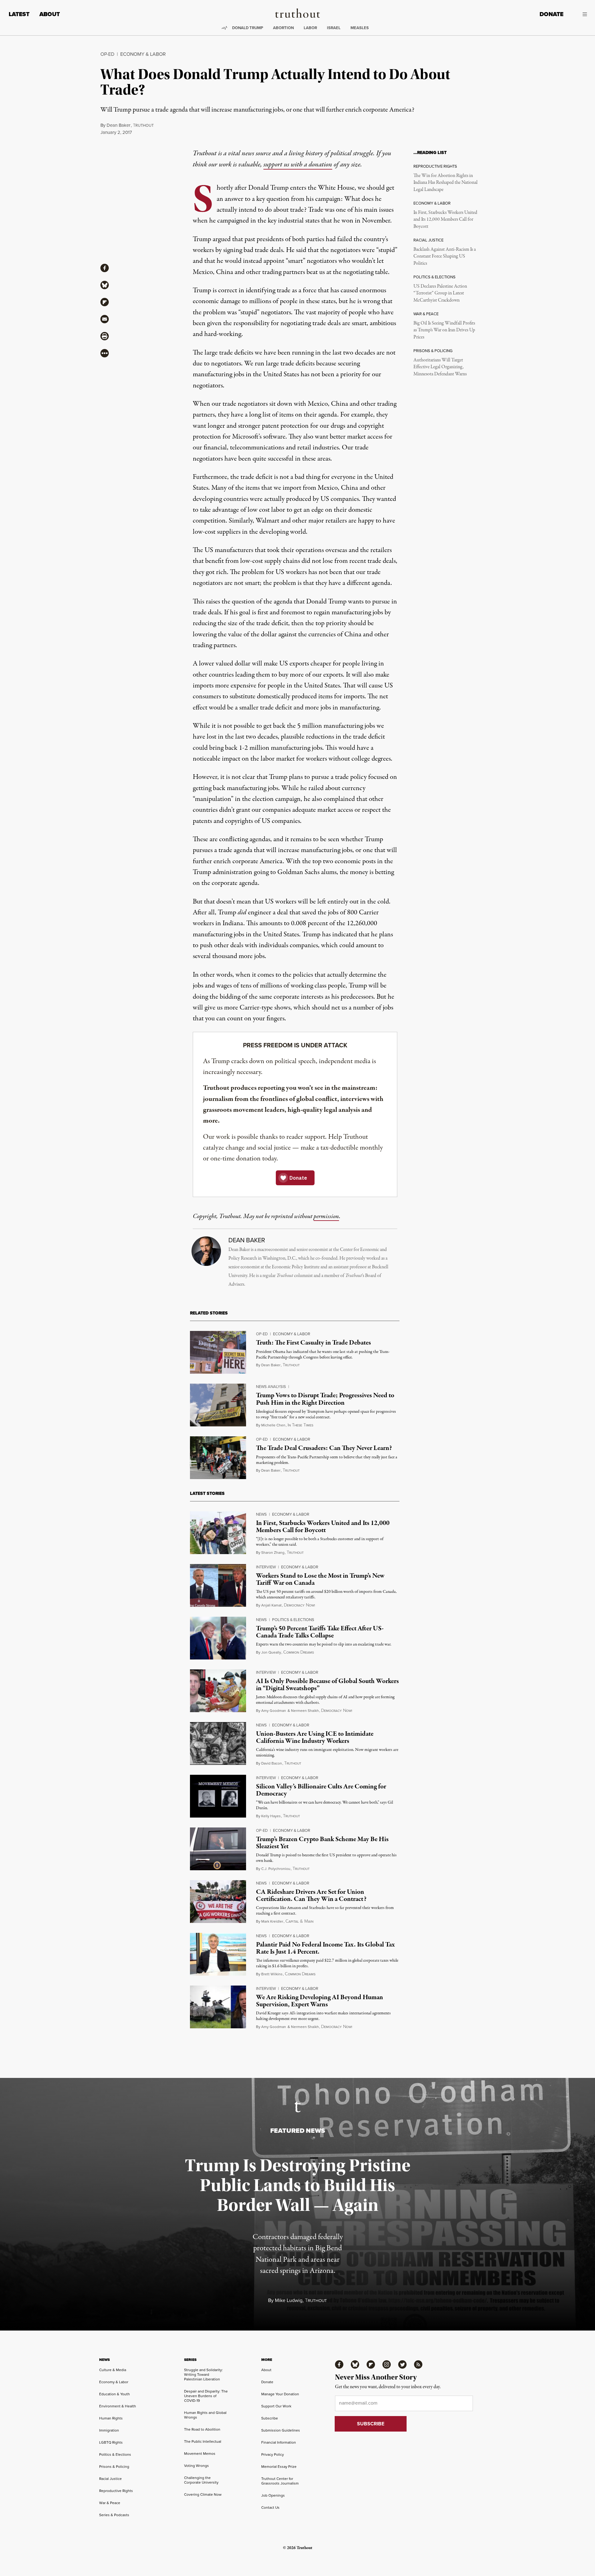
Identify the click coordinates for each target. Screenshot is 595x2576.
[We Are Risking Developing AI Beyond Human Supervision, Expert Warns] (218, 2007)
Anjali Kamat (271, 1605)
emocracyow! (299, 1605)
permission (326, 1216)
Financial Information (279, 2442)
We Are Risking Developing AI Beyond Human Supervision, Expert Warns (320, 2001)
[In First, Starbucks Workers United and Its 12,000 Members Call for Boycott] (218, 1533)
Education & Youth (115, 2394)
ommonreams (299, 1653)
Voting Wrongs (196, 2466)
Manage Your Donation (280, 2394)
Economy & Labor (143, 54)
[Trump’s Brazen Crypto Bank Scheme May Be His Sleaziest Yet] (218, 1849)
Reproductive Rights (116, 2491)
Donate (551, 14)
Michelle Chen (273, 1425)
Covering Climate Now (203, 2494)
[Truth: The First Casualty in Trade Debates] (218, 1352)
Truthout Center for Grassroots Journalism (280, 2481)
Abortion (283, 28)
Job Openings (273, 2495)
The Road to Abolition (202, 2429)
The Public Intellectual (203, 2441)
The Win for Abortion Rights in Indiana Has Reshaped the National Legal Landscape (445, 183)
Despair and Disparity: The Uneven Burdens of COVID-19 (206, 2396)
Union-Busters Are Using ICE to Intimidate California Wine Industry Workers (315, 1737)
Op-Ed (107, 54)
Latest (19, 14)
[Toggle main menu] (580, 14)
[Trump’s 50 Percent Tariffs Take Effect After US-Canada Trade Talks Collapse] (218, 1638)
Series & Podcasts (114, 2515)
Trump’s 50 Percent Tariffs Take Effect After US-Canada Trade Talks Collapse (320, 1632)
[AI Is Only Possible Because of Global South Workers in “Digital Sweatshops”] (218, 1691)
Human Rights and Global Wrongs (205, 2415)
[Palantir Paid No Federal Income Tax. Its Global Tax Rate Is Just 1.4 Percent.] (218, 1954)
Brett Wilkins (272, 1974)
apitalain (299, 1922)
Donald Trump (248, 28)
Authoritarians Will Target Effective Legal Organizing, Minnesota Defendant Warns (440, 367)
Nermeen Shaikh (305, 1711)
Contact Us (270, 2508)
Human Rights (111, 2418)
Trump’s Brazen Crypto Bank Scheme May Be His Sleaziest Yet (322, 1843)
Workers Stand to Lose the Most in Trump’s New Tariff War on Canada (320, 1579)
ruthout (143, 126)
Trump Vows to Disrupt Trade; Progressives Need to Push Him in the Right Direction (325, 1399)
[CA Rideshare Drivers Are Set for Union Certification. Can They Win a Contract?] (218, 1902)
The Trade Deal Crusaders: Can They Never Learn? (324, 1448)
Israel (334, 28)
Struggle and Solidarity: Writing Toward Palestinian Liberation (203, 2375)
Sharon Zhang (273, 1553)
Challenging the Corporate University (201, 2480)
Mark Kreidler (272, 1921)
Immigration (109, 2430)
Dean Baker (119, 125)
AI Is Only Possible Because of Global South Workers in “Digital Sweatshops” (327, 1685)
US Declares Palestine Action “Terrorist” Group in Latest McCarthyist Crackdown (440, 293)
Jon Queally (271, 1652)
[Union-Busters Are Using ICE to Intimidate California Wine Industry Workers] (218, 1743)
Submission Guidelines (281, 2430)
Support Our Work (276, 2406)
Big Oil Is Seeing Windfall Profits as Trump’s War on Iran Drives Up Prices (444, 330)
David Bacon (272, 1763)
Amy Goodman (274, 1711)
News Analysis (271, 1387)
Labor (310, 28)
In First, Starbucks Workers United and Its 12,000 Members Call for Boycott (445, 220)
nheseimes (300, 1425)
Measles (360, 28)
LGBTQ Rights (111, 2442)
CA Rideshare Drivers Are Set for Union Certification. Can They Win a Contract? (311, 1896)
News (261, 1514)
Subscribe (270, 2418)
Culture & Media (113, 2370)
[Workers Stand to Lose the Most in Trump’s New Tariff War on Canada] (218, 1585)
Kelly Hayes (271, 1816)
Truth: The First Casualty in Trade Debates (313, 1343)
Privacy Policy (273, 2454)
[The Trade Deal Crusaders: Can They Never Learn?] (218, 1458)
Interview (266, 1567)
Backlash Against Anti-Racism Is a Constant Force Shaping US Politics (445, 256)
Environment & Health (118, 2406)
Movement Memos (200, 2454)
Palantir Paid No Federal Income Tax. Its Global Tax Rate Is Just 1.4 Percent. (325, 1948)
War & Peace (110, 2503)
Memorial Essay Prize (279, 2467)
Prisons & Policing (114, 2467)
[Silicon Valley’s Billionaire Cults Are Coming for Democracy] (218, 1796)
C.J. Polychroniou (276, 1869)
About (50, 14)
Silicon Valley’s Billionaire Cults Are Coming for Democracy (321, 1790)
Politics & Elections (293, 1620)
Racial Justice (110, 2479)
